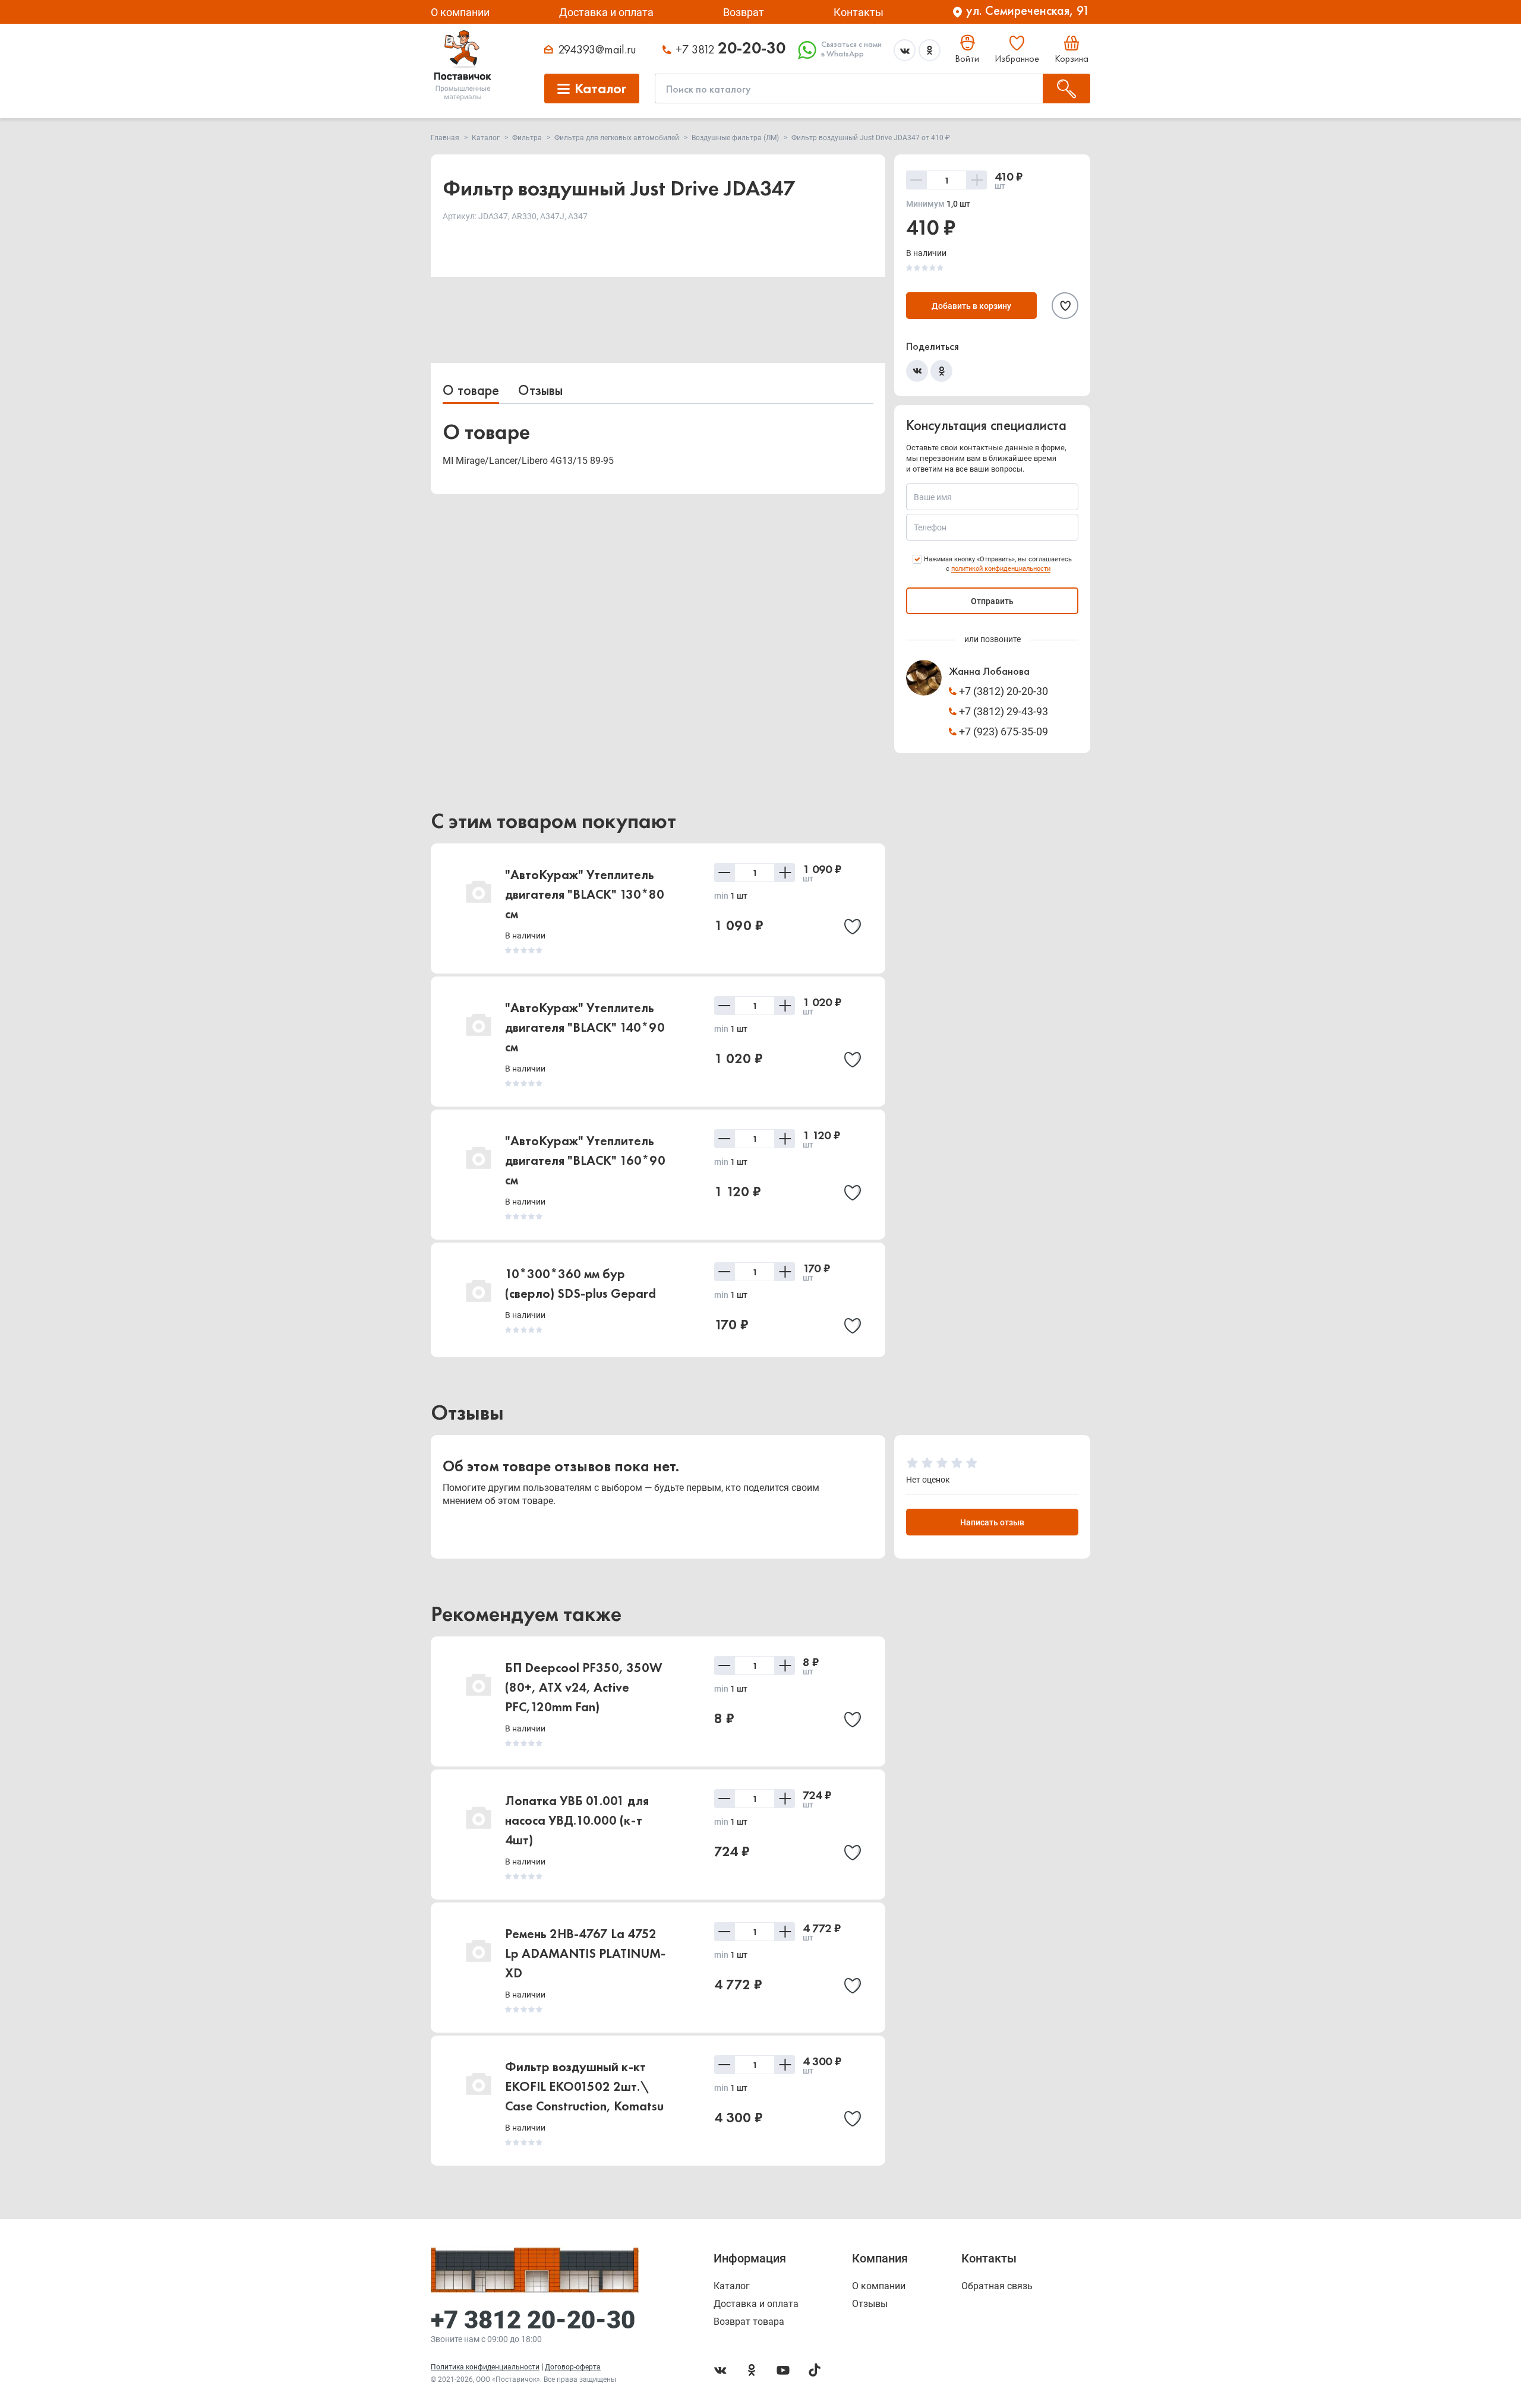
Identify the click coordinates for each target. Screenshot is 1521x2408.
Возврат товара (749, 2322)
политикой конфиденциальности (1001, 569)
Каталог (732, 2286)
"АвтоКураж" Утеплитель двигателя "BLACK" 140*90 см (585, 1027)
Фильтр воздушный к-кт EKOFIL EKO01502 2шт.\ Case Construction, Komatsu (584, 2086)
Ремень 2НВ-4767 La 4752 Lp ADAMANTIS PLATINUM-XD (585, 1953)
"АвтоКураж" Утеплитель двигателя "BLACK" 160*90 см (585, 1160)
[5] (972, 1463)
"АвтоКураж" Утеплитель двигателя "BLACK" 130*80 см (585, 894)
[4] (957, 1463)
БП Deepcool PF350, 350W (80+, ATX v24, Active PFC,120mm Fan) (584, 1687)
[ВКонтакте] (917, 371)
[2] (927, 1463)
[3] (942, 1463)
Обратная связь (997, 2286)
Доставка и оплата (606, 12)
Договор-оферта (573, 2367)
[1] (912, 1463)
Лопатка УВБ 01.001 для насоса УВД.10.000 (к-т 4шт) (577, 1820)
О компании (460, 12)
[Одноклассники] (941, 371)
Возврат (744, 12)
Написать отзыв (992, 1522)
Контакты (859, 12)
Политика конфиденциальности (485, 2367)
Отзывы (540, 390)
